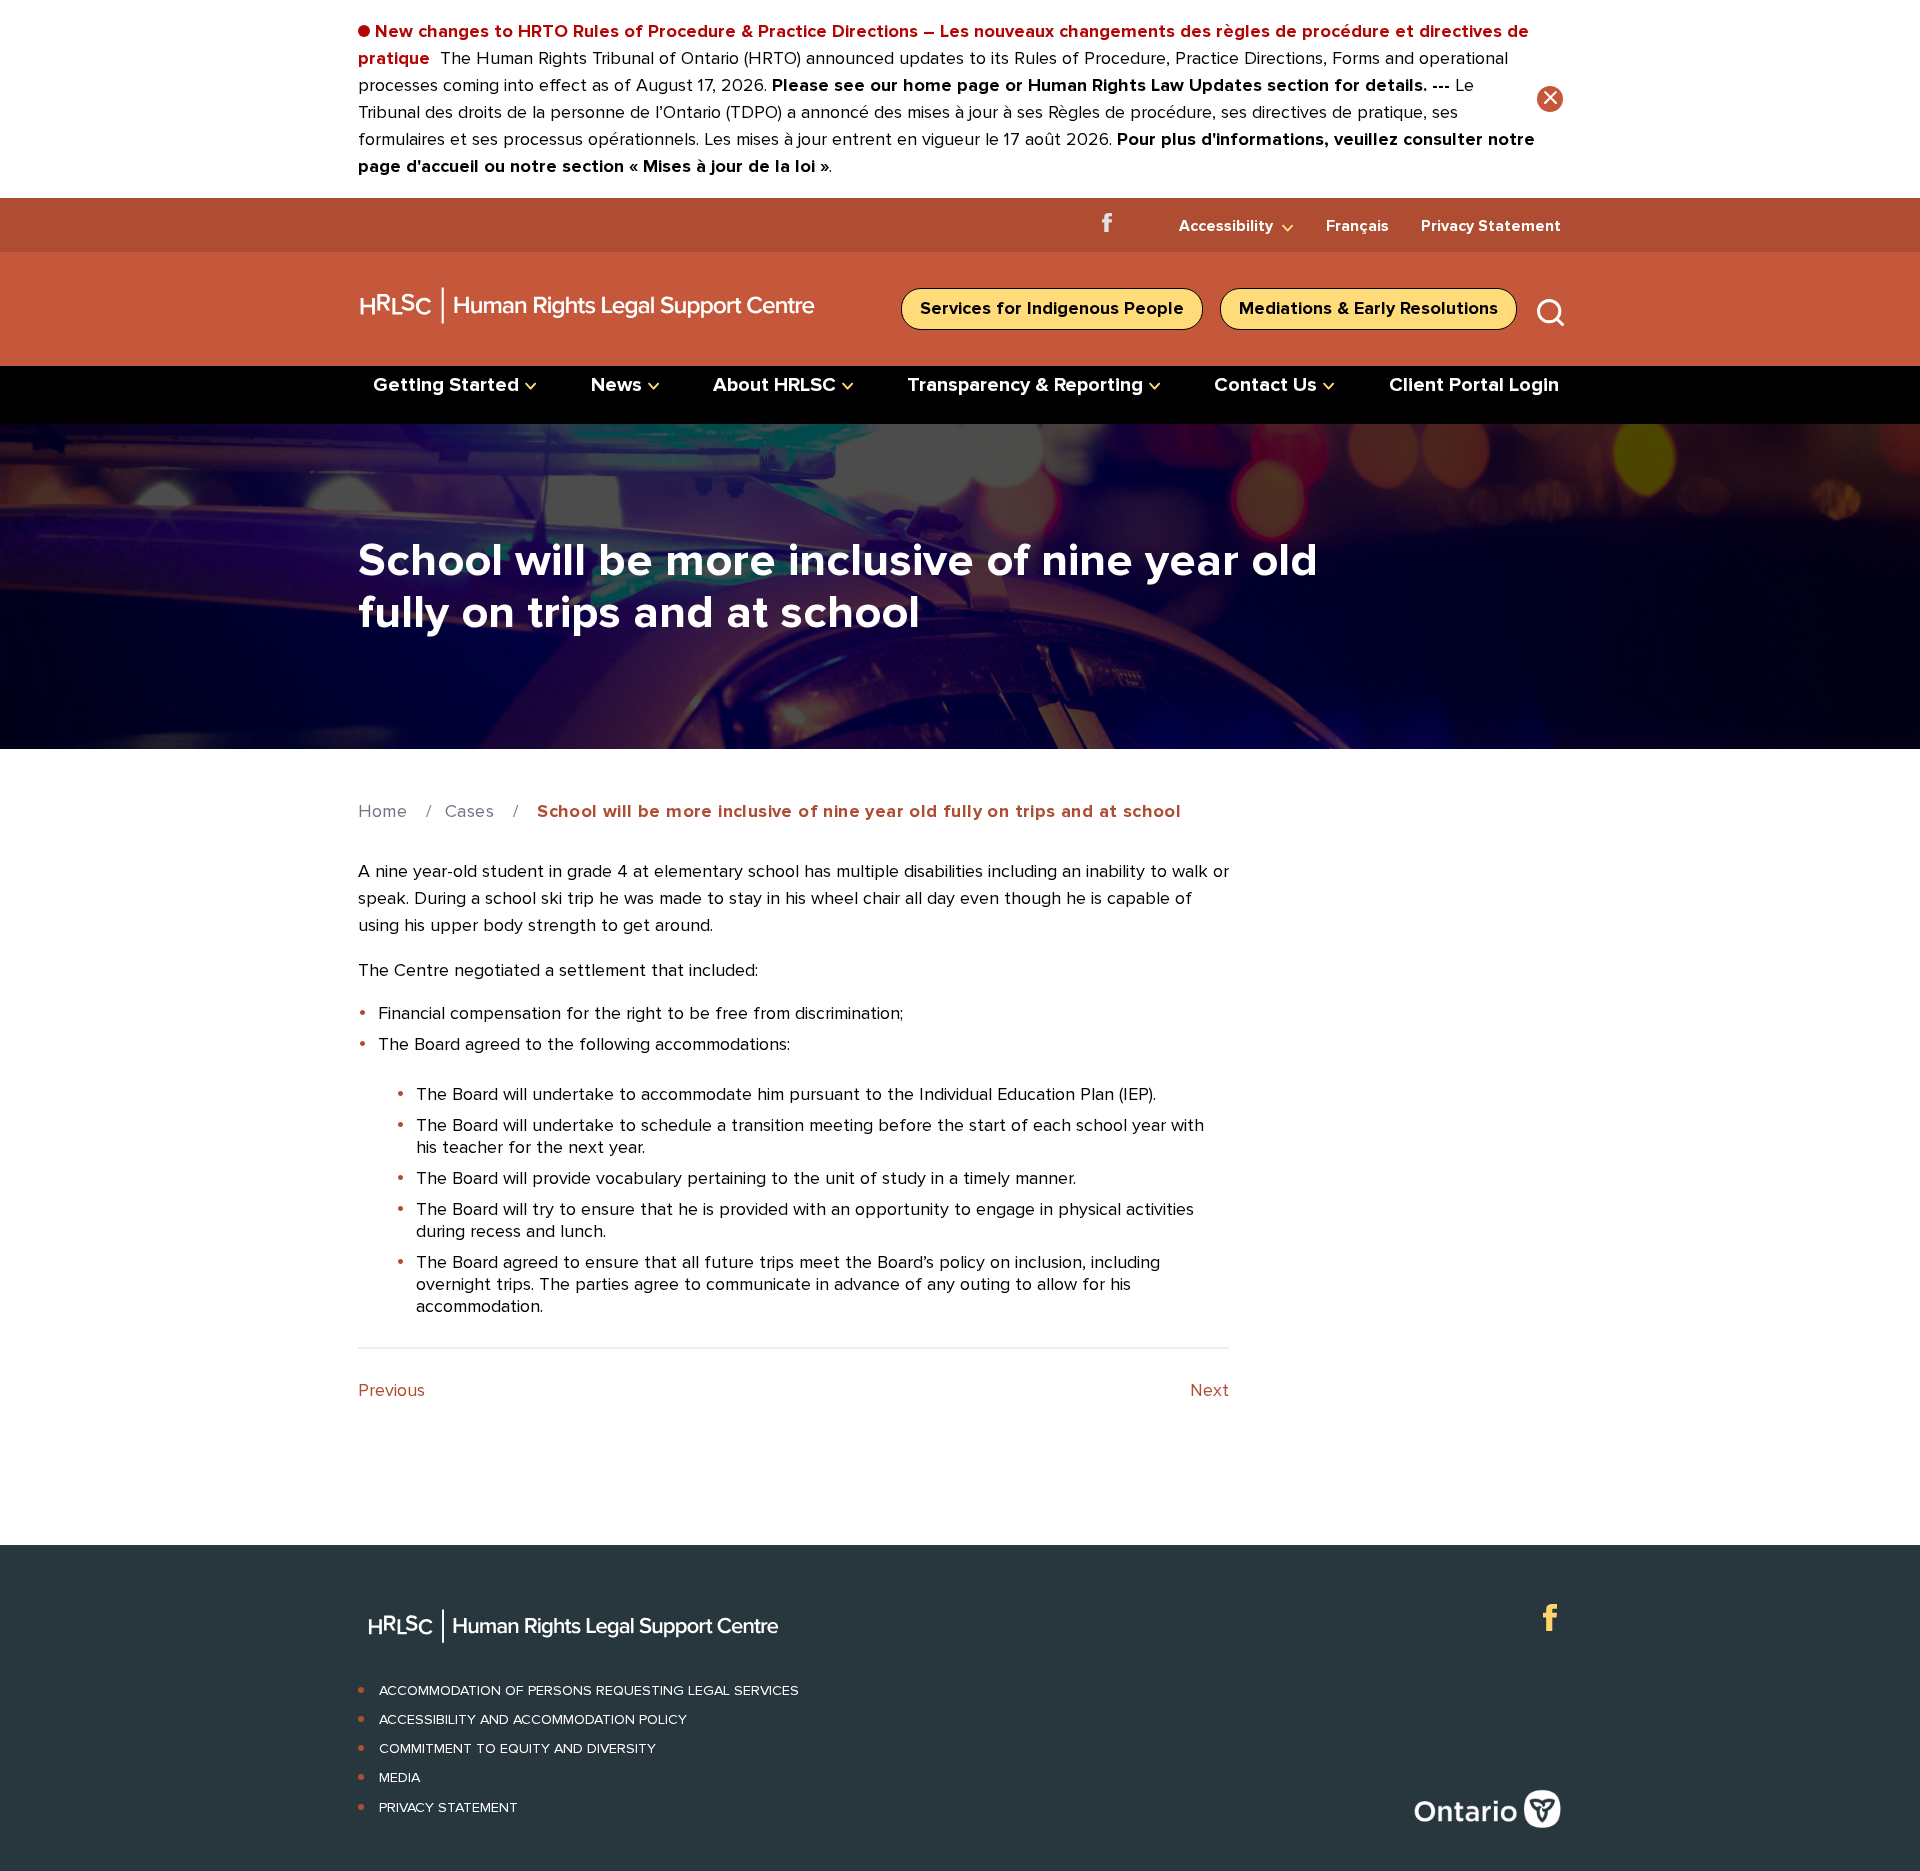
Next (1209, 1390)
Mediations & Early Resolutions (1368, 308)
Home (383, 811)
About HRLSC (774, 385)
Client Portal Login (1474, 385)
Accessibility (1226, 226)
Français (1357, 226)
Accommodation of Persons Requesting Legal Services (589, 1690)
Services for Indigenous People (1052, 308)
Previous (391, 1390)
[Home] (589, 331)
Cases (469, 811)
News (616, 385)
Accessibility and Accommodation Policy (533, 1719)
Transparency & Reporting (1025, 385)
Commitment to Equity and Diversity (517, 1748)
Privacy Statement (1491, 226)
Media (399, 1777)
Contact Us (1265, 385)
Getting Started (446, 385)
